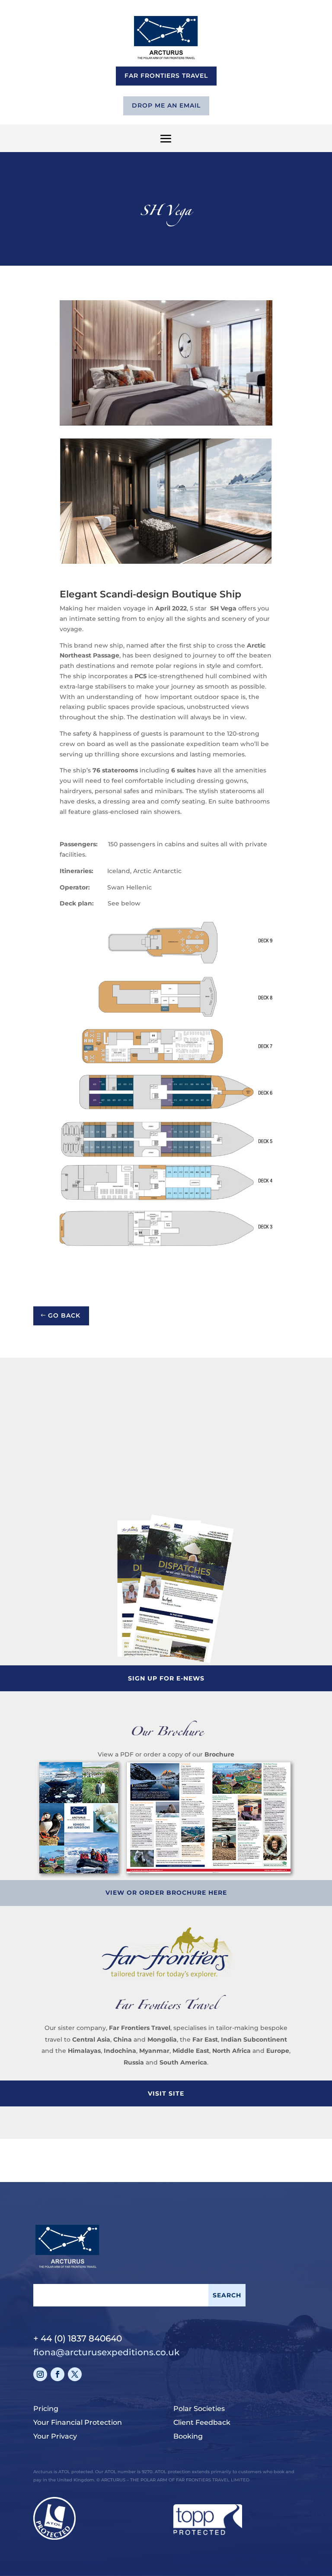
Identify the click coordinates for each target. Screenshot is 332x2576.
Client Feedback (202, 2422)
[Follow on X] (75, 2374)
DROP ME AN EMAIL (166, 105)
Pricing (46, 2409)
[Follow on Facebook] (57, 2374)
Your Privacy (55, 2436)
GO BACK (64, 1315)
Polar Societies (199, 2409)
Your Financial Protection (78, 2422)
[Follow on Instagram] (40, 2374)
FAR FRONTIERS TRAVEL (166, 76)
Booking (188, 2436)
